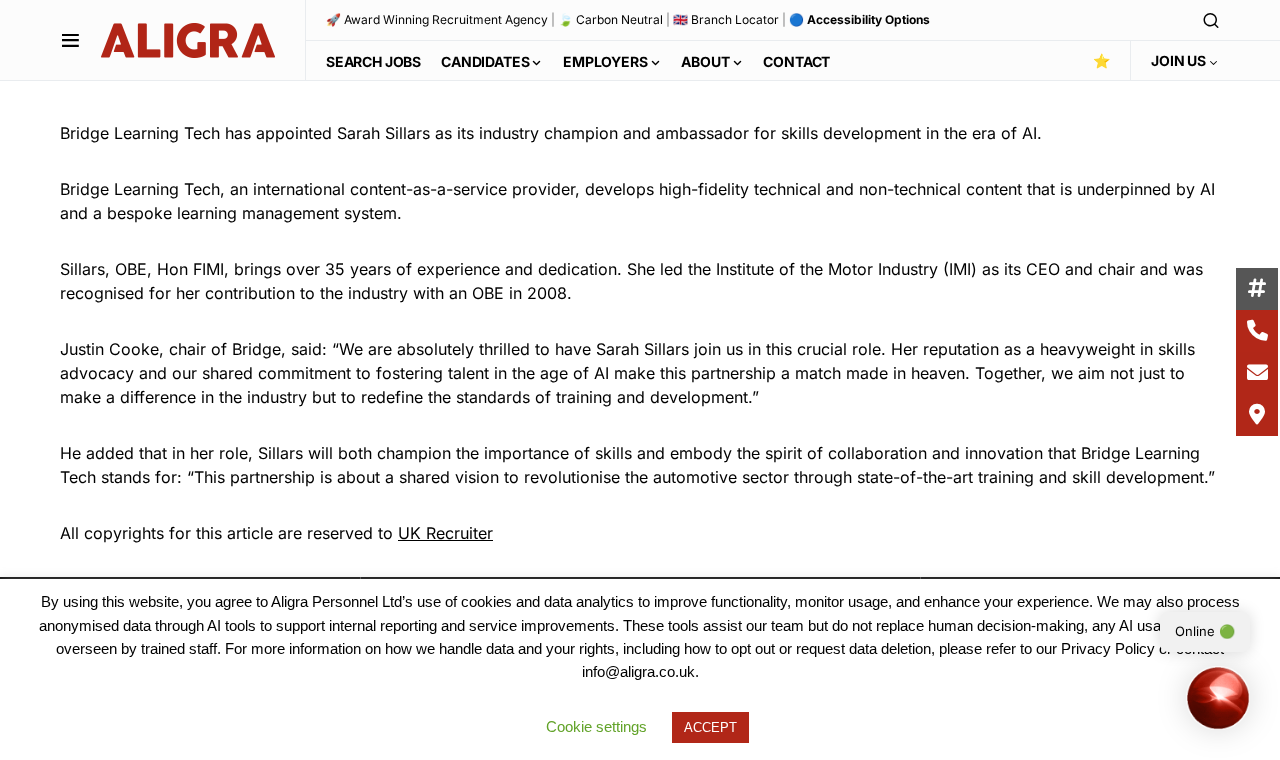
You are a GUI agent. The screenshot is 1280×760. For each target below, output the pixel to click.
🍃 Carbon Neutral (610, 19)
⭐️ (1101, 60)
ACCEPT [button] (710, 727)
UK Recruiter (445, 533)
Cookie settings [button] (596, 726)
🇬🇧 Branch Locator (726, 19)
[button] (70, 40)
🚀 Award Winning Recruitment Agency (437, 19)
